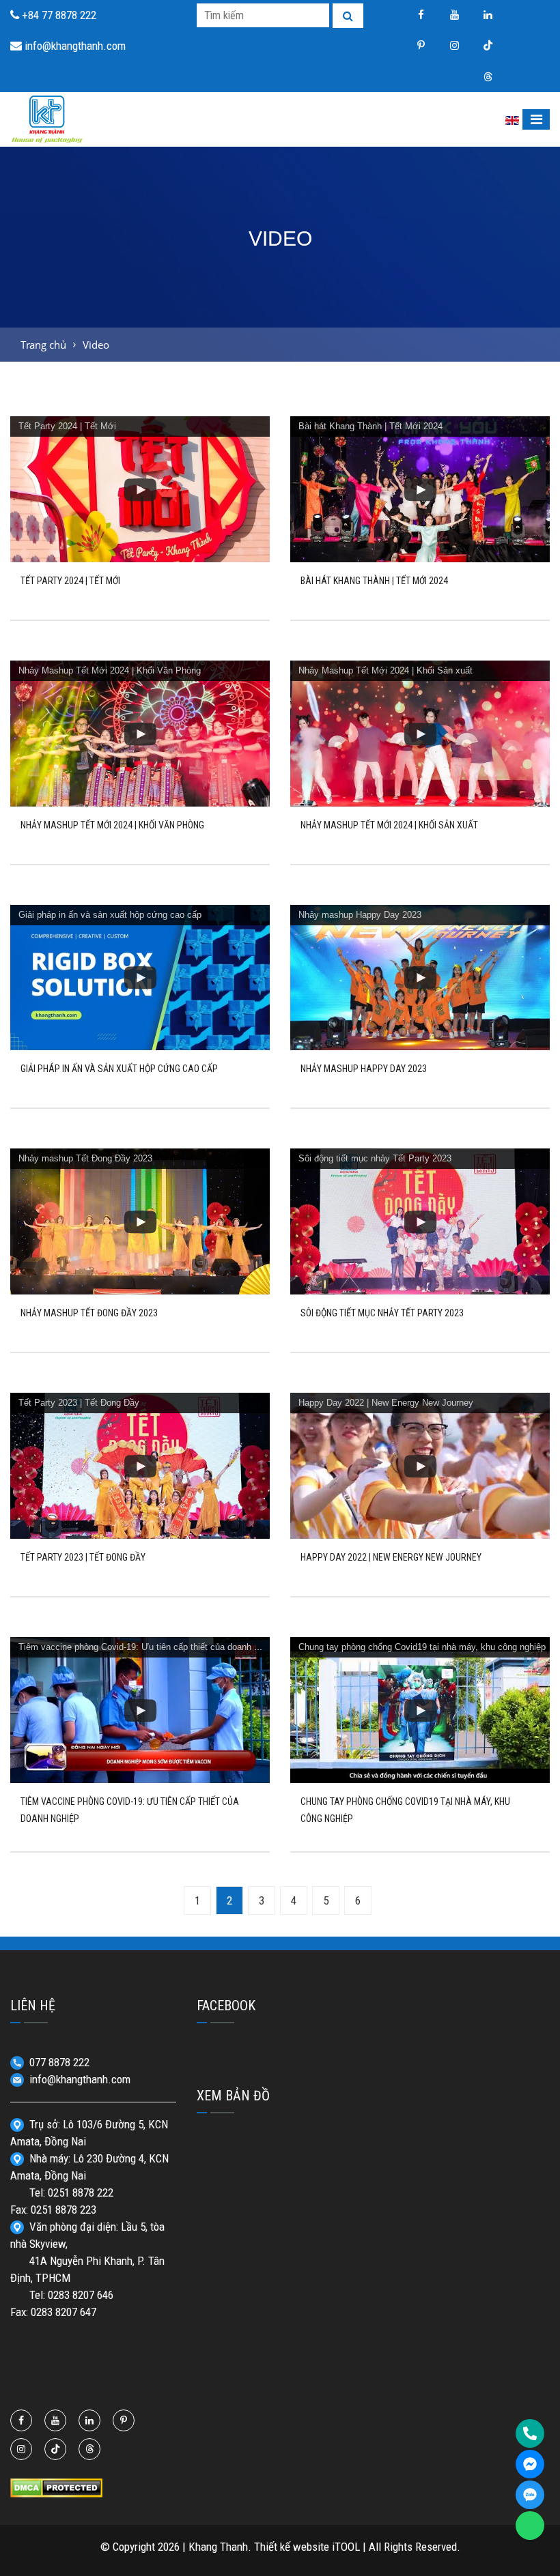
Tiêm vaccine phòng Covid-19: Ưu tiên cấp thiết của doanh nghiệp (149, 1647)
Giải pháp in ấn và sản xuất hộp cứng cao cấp (110, 915)
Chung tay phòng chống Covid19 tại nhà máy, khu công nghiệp (422, 1647)
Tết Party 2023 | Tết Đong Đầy (79, 1403)
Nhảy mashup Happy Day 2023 (360, 915)
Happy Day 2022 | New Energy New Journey (386, 1403)
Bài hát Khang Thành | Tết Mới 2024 (370, 426)
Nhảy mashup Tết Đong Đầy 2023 (85, 1158)
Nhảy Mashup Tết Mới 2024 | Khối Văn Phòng (110, 670)
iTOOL (346, 2547)
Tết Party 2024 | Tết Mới (67, 426)
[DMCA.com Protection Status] (56, 2487)
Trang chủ (43, 345)
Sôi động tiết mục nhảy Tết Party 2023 (375, 1158)
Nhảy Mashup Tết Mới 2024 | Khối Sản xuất (386, 670)
